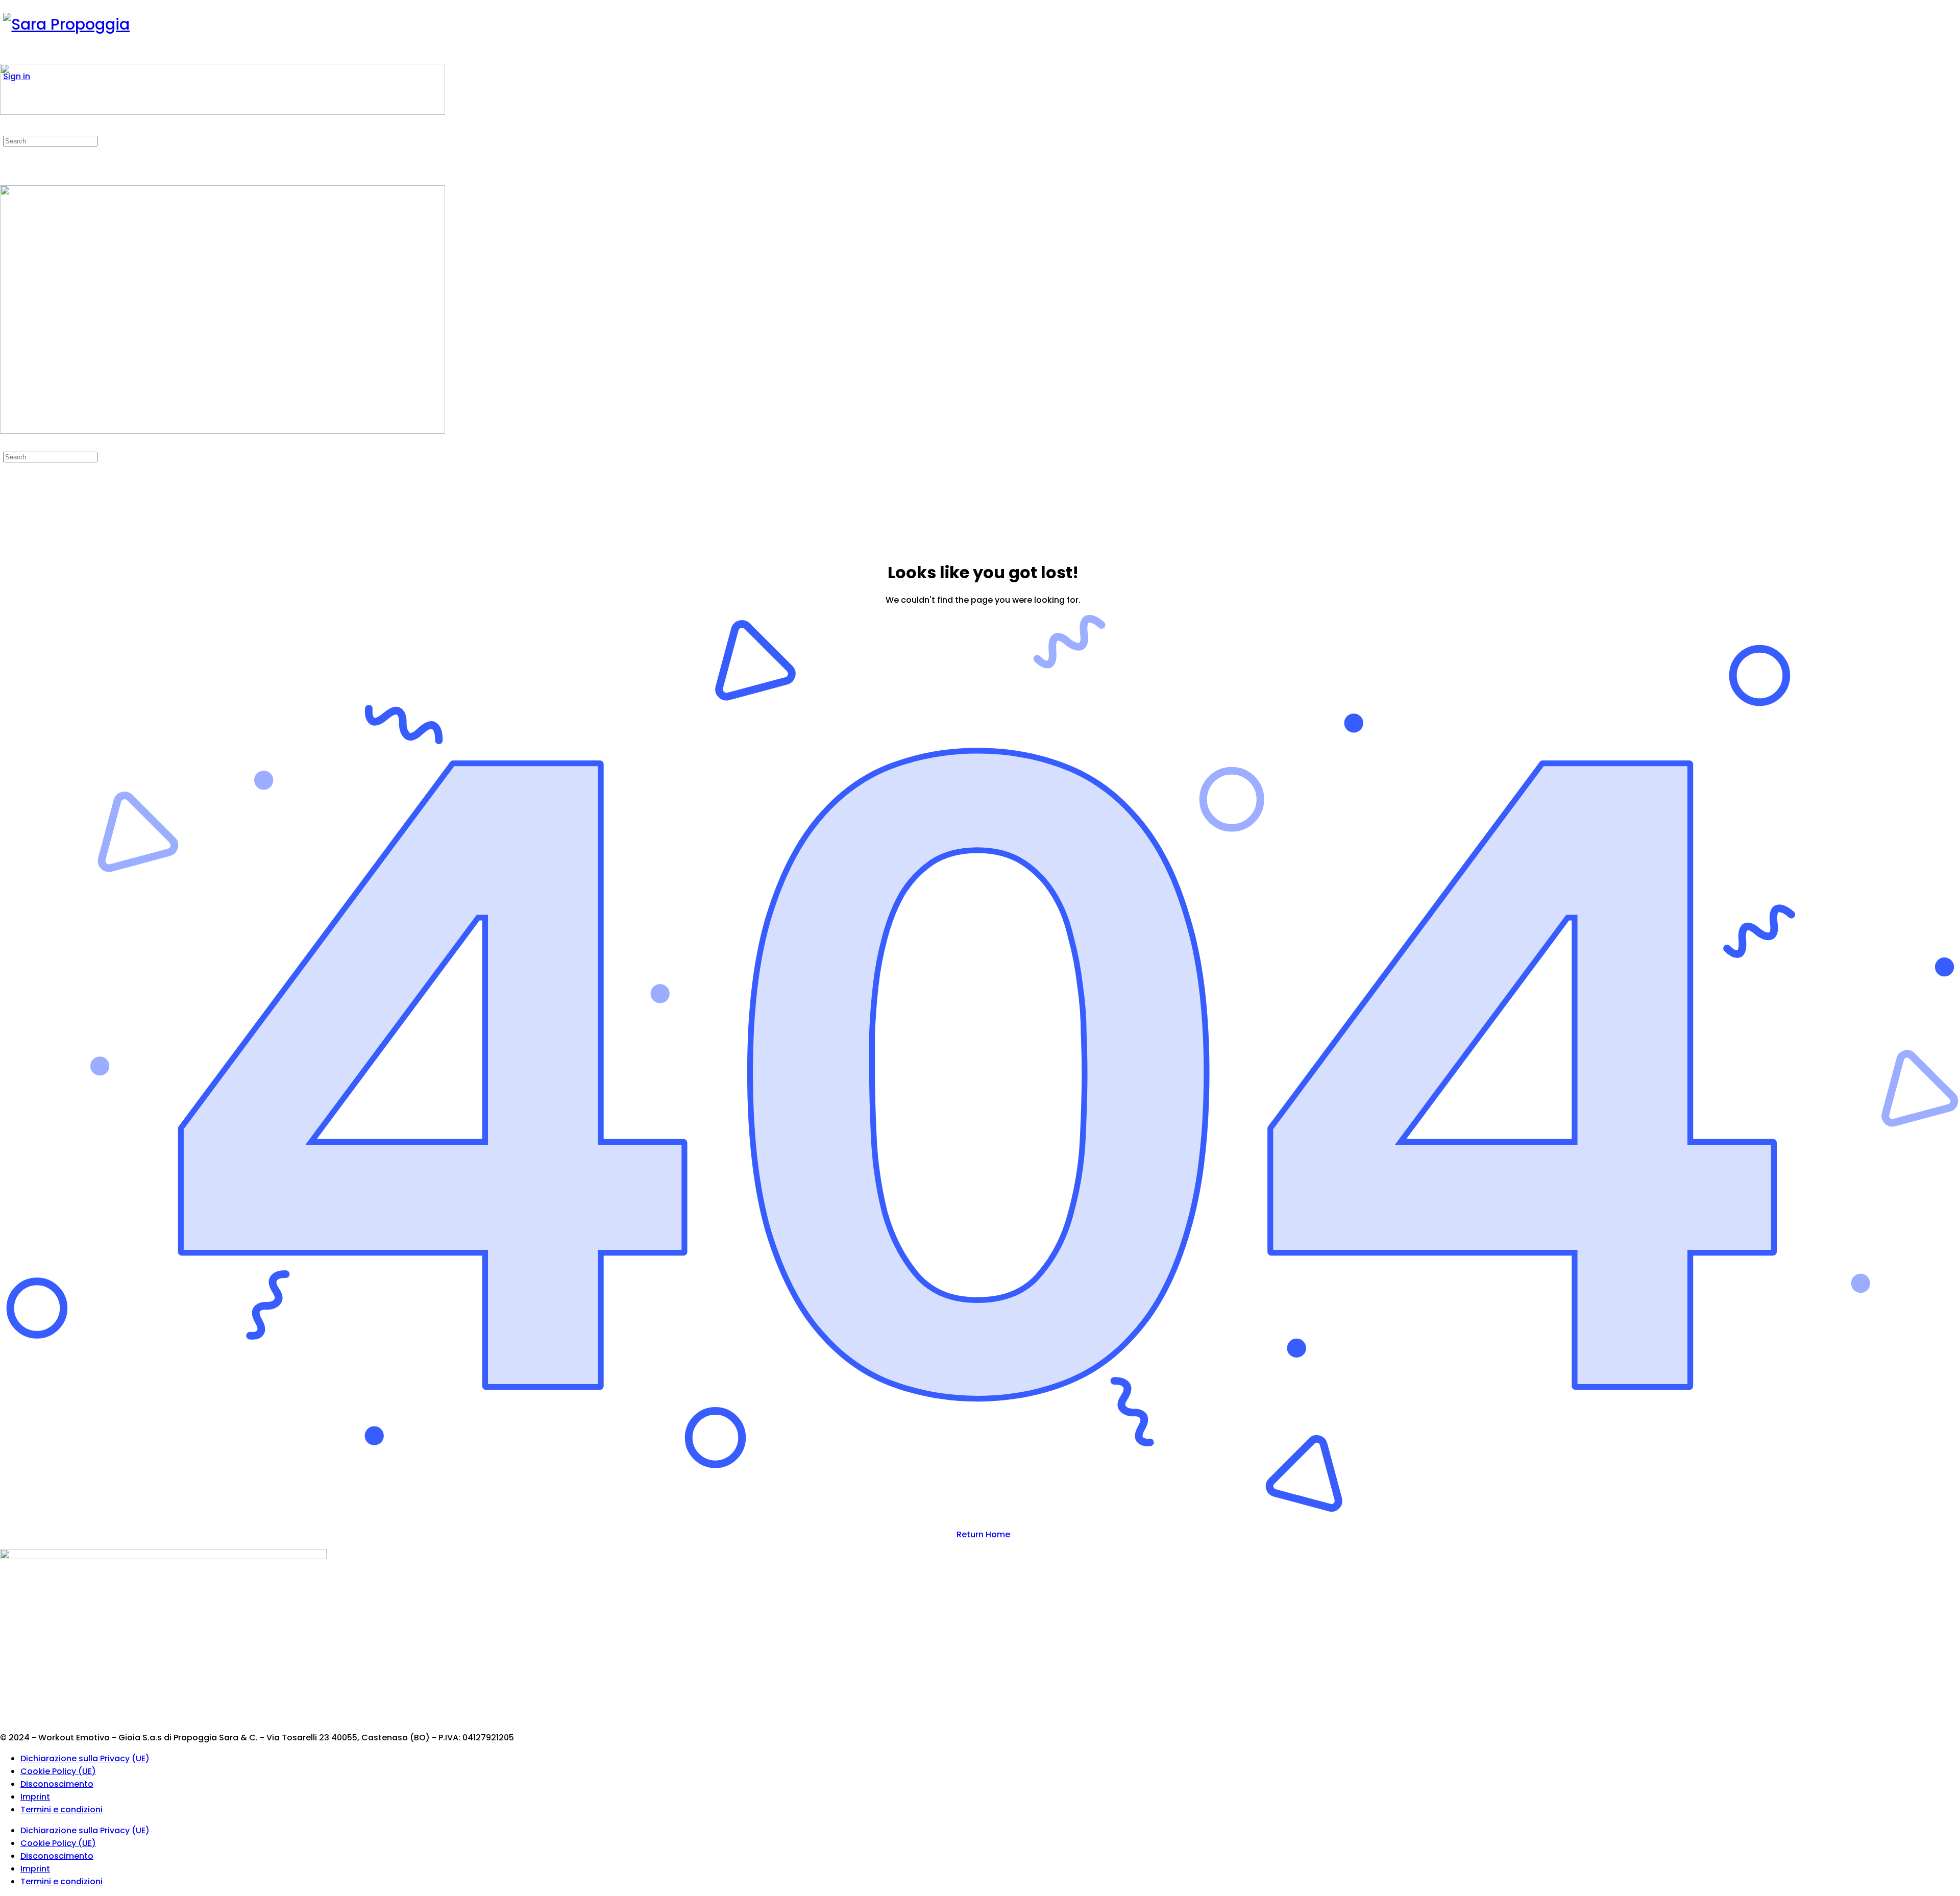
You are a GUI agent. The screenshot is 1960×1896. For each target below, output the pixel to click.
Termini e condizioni (62, 1809)
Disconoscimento (57, 1784)
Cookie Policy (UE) (58, 1771)
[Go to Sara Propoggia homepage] (66, 24)
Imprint (35, 1797)
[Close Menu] (6, 444)
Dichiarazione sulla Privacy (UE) (85, 1758)
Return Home (983, 1534)
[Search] (6, 128)
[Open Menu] (6, 57)
